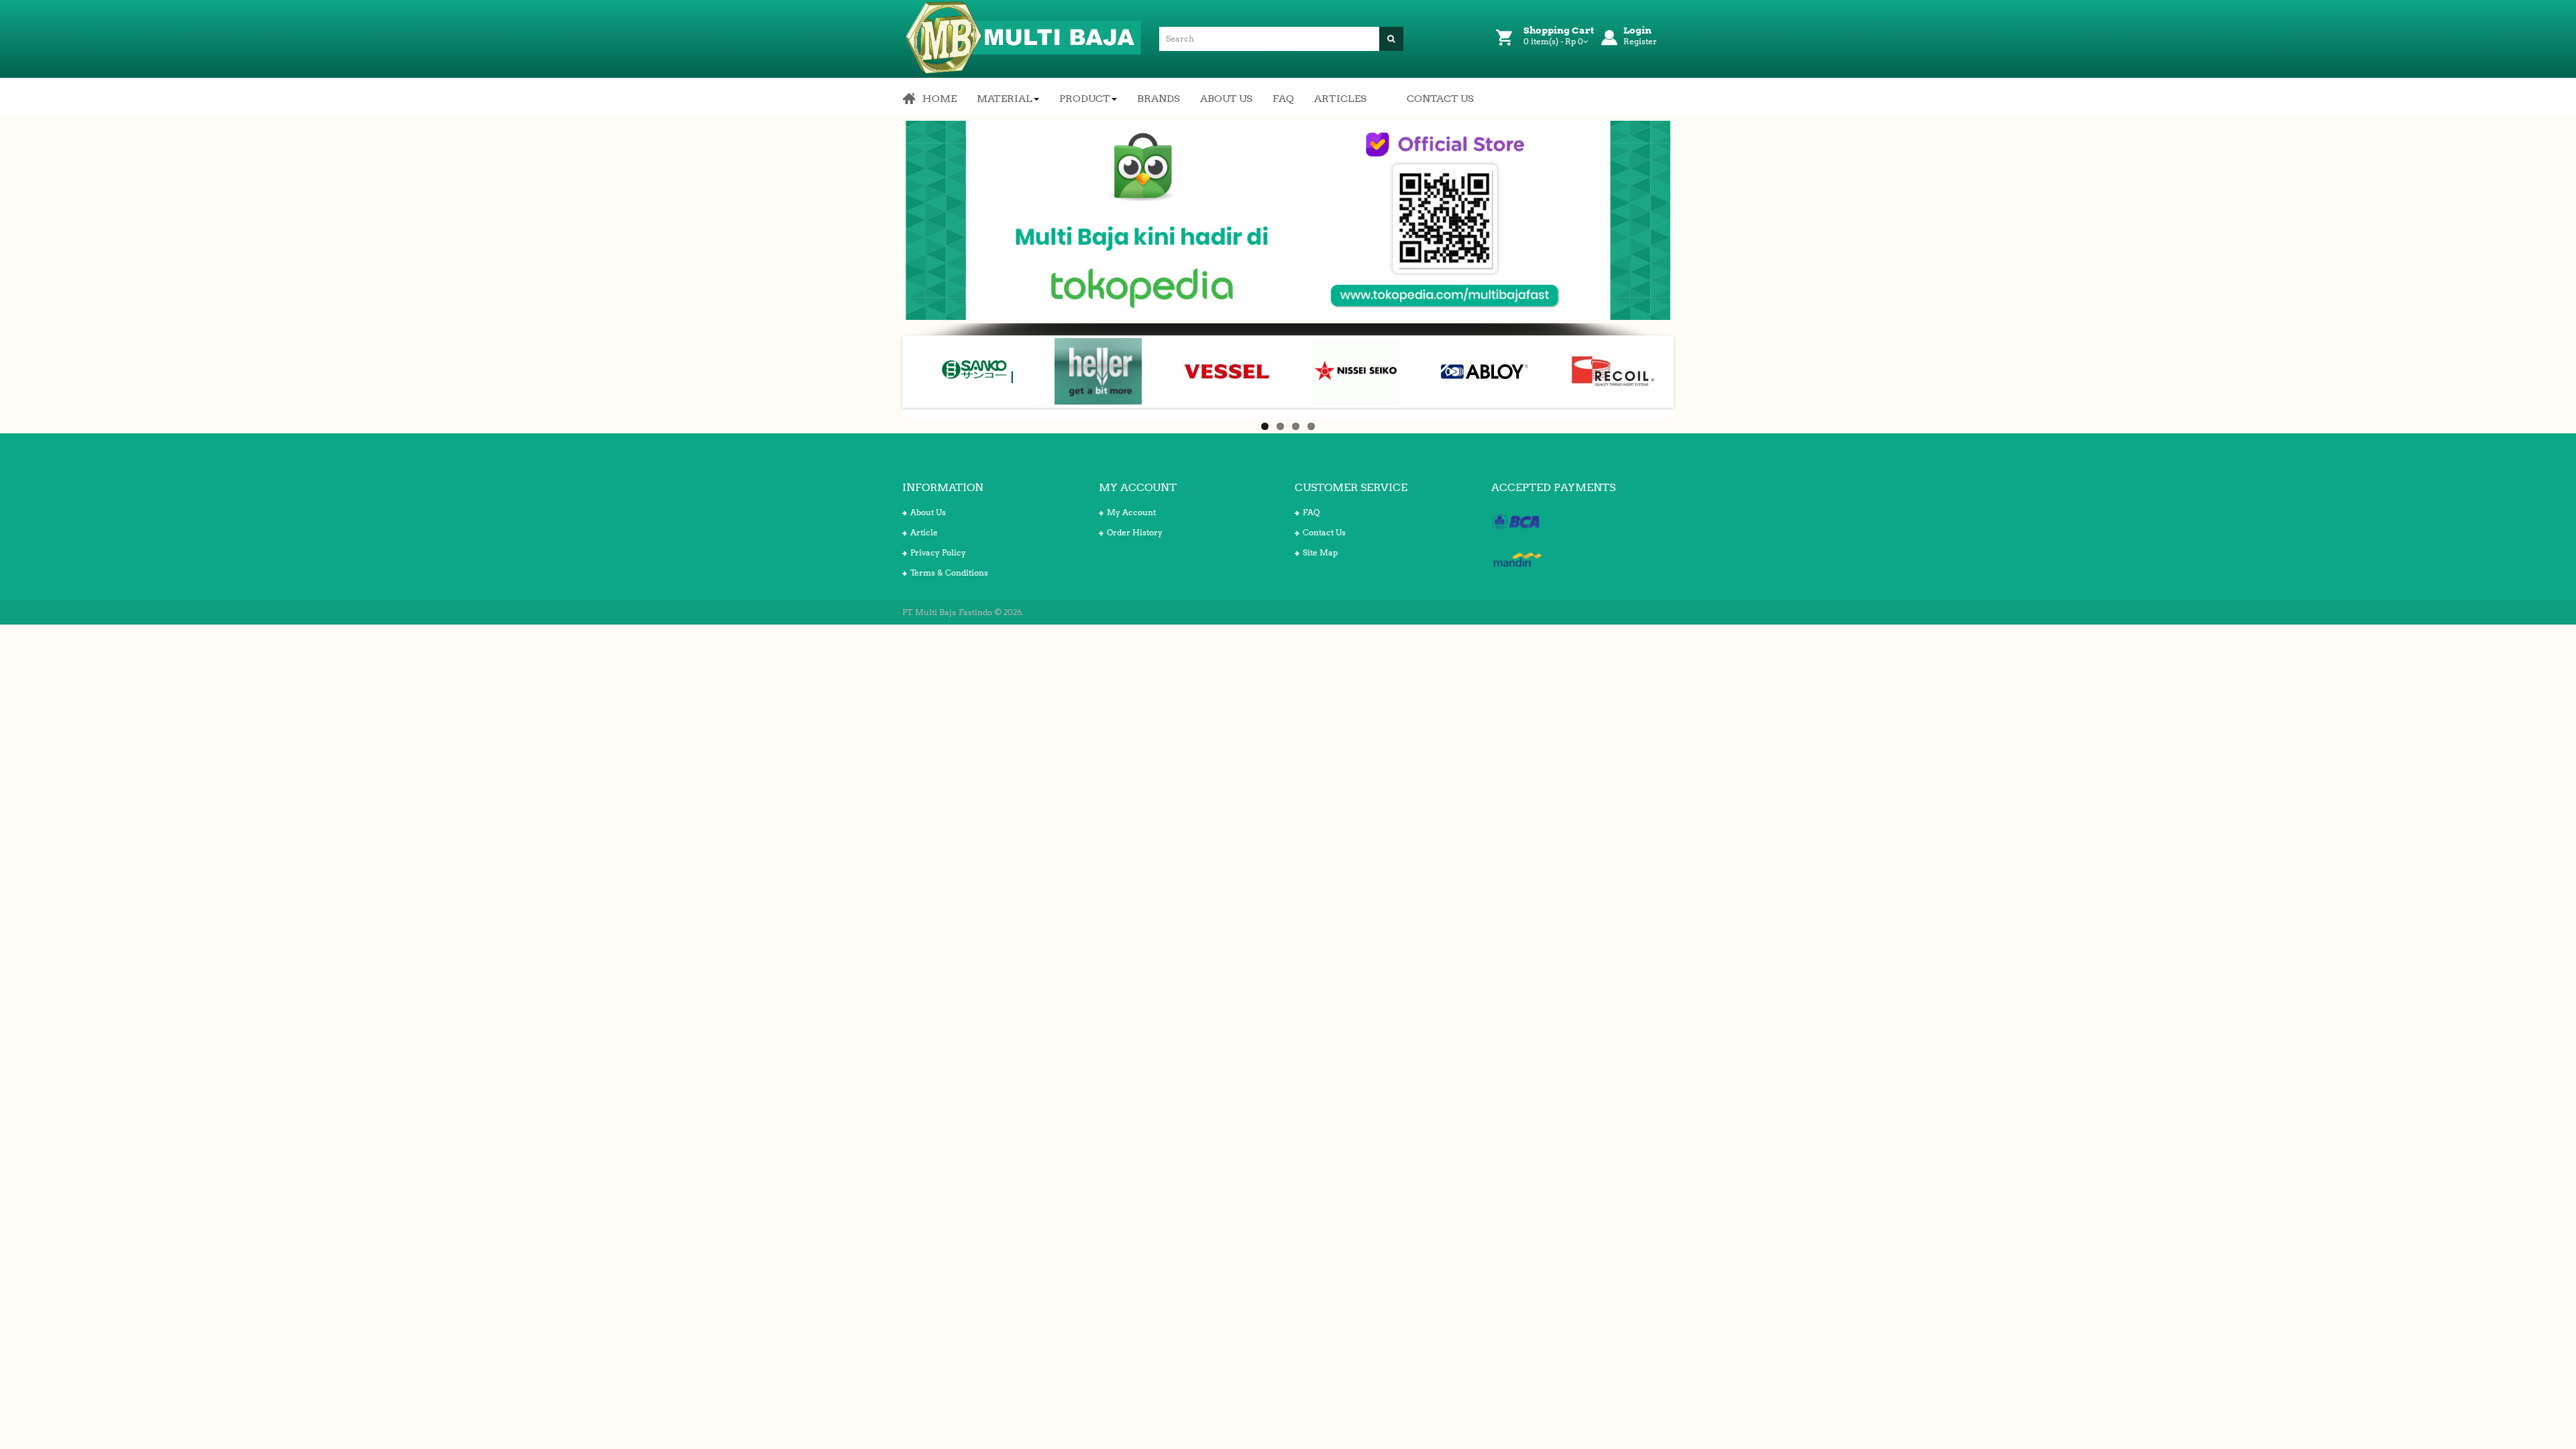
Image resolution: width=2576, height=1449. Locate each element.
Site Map (1320, 552)
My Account (1131, 512)
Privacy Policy (938, 552)
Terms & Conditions (949, 573)
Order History (1135, 532)
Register (1640, 41)
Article (924, 532)
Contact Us (1324, 532)
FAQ (1311, 512)
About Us (928, 512)
